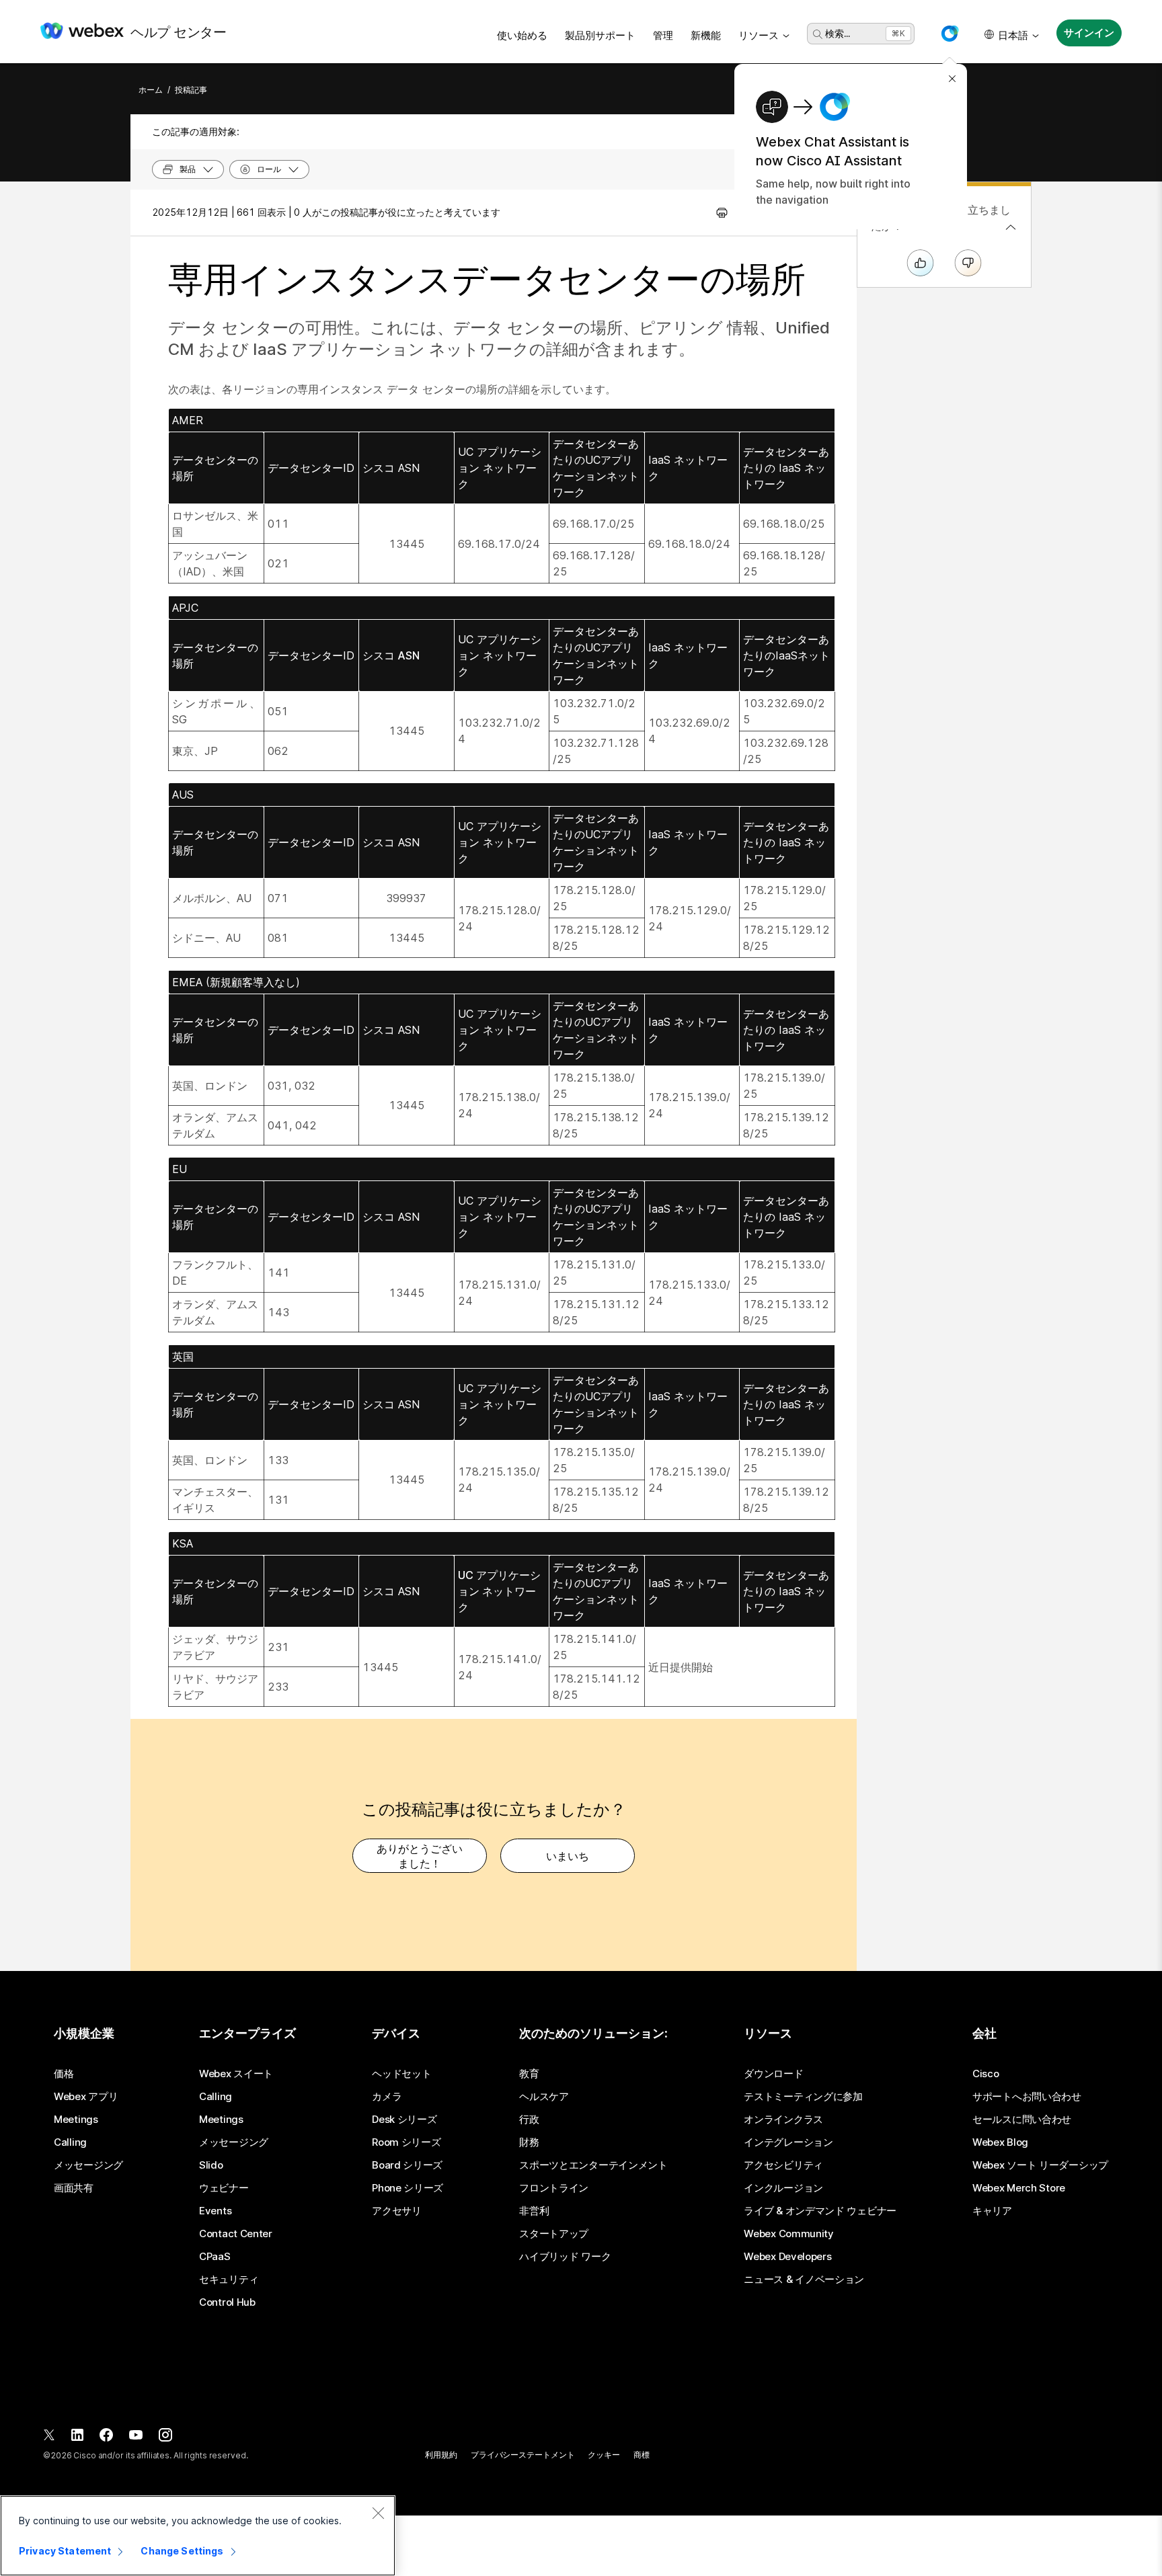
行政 (529, 2120)
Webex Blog (1000, 2142)
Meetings (76, 2120)
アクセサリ (397, 2211)
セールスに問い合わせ (1022, 2120)
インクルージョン (783, 2188)
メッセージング (88, 2165)
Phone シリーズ (408, 2188)
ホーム (151, 90)
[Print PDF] (722, 212)
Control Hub (227, 2302)
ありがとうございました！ (420, 1856)
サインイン (1089, 33)
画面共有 (74, 2188)
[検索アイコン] (818, 34)
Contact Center (236, 2234)
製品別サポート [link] (600, 35)
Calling (70, 2142)
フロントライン (554, 2188)
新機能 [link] (706, 35)
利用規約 (441, 2455)
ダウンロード (773, 2074)
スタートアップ (554, 2234)
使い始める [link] (522, 35)
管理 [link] (663, 35)
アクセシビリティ (783, 2165)
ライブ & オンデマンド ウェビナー (820, 2211)
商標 (642, 2455)
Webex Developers (787, 2257)
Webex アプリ (86, 2097)
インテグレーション (788, 2142)
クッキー (604, 2455)
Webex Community (789, 2234)
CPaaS (215, 2257)
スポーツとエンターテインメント (593, 2165)
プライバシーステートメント (522, 2455)
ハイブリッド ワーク (565, 2257)
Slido (211, 2165)
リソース (759, 35)
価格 (64, 2074)
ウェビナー (224, 2188)
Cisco (986, 2074)
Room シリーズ (406, 2142)
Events (215, 2211)
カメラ (387, 2097)
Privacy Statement (65, 2551)
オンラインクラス (783, 2120)
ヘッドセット (401, 2074)
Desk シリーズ (404, 2120)
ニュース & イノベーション (804, 2280)
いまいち (568, 1856)
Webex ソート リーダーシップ (1040, 2165)
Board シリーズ (407, 2165)
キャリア (992, 2211)
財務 (529, 2142)
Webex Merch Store (1019, 2188)
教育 (529, 2074)
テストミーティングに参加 (803, 2097)
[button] (950, 34)
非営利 (534, 2211)
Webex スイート (236, 2074)
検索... (838, 33)
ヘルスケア (544, 2097)
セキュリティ (229, 2280)
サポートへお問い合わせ (1027, 2097)
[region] (198, 2536)
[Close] (378, 2513)
